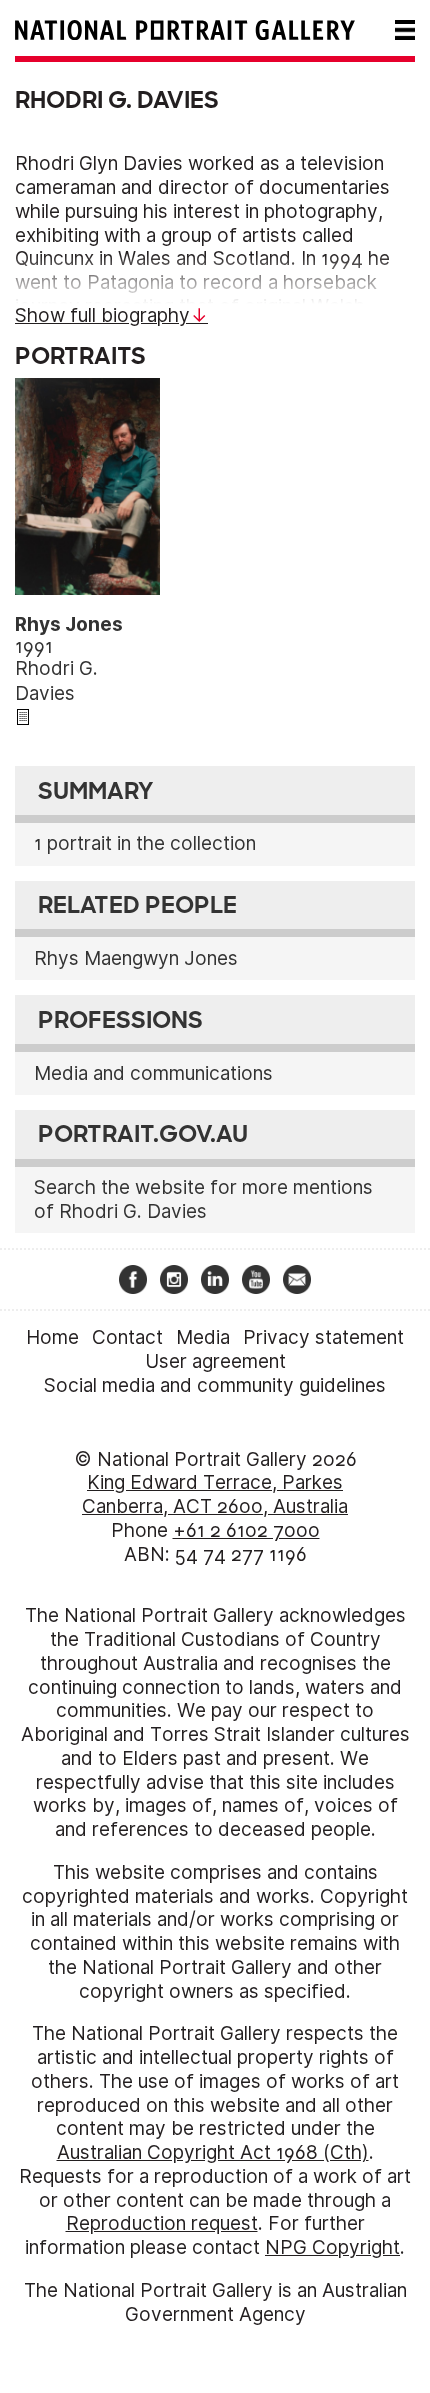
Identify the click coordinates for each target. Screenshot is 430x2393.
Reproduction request (162, 2223)
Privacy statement (323, 1337)
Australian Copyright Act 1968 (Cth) (213, 2152)
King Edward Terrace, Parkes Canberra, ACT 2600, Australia (215, 1494)
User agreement (215, 1361)
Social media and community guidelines (215, 1385)
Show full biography (102, 315)
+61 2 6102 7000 (246, 1530)
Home (52, 1337)
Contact (127, 1337)
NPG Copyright (332, 2247)
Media (203, 1337)
